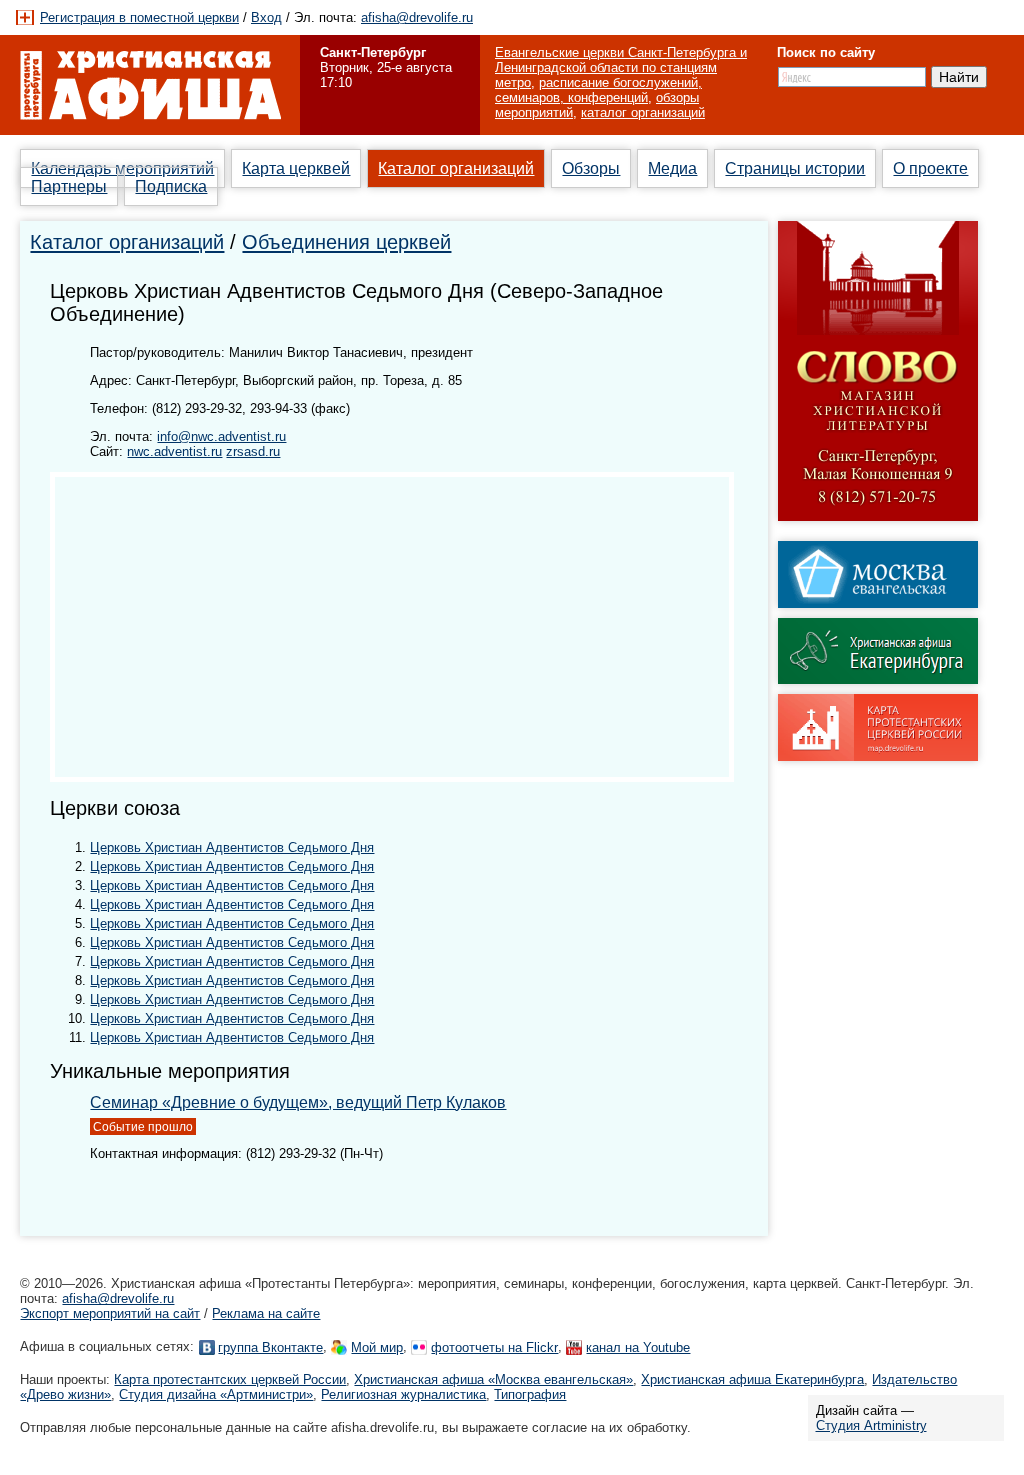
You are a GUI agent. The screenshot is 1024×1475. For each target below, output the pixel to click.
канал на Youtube (638, 1347)
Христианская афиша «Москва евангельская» (493, 1379)
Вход (266, 17)
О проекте (930, 168)
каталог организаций (643, 112)
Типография (530, 1394)
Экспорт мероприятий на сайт (110, 1313)
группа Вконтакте (270, 1347)
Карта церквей (296, 168)
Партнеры (69, 186)
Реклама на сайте (266, 1313)
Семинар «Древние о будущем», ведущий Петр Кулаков (298, 1102)
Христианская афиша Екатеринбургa (752, 1379)
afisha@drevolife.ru (417, 17)
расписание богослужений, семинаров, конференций (598, 90)
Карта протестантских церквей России (230, 1379)
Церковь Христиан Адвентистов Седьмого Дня (232, 847)
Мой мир (377, 1347)
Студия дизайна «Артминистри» (216, 1394)
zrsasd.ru (253, 451)
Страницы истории (795, 168)
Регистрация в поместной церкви (139, 17)
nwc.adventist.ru (174, 451)
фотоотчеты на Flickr (494, 1347)
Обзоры (591, 168)
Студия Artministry (871, 1425)
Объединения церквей (346, 242)
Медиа (672, 168)
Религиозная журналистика (403, 1394)
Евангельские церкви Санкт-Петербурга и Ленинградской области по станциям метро (621, 67)
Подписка (171, 186)
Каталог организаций (456, 168)
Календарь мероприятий (122, 168)
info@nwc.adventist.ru (221, 436)
